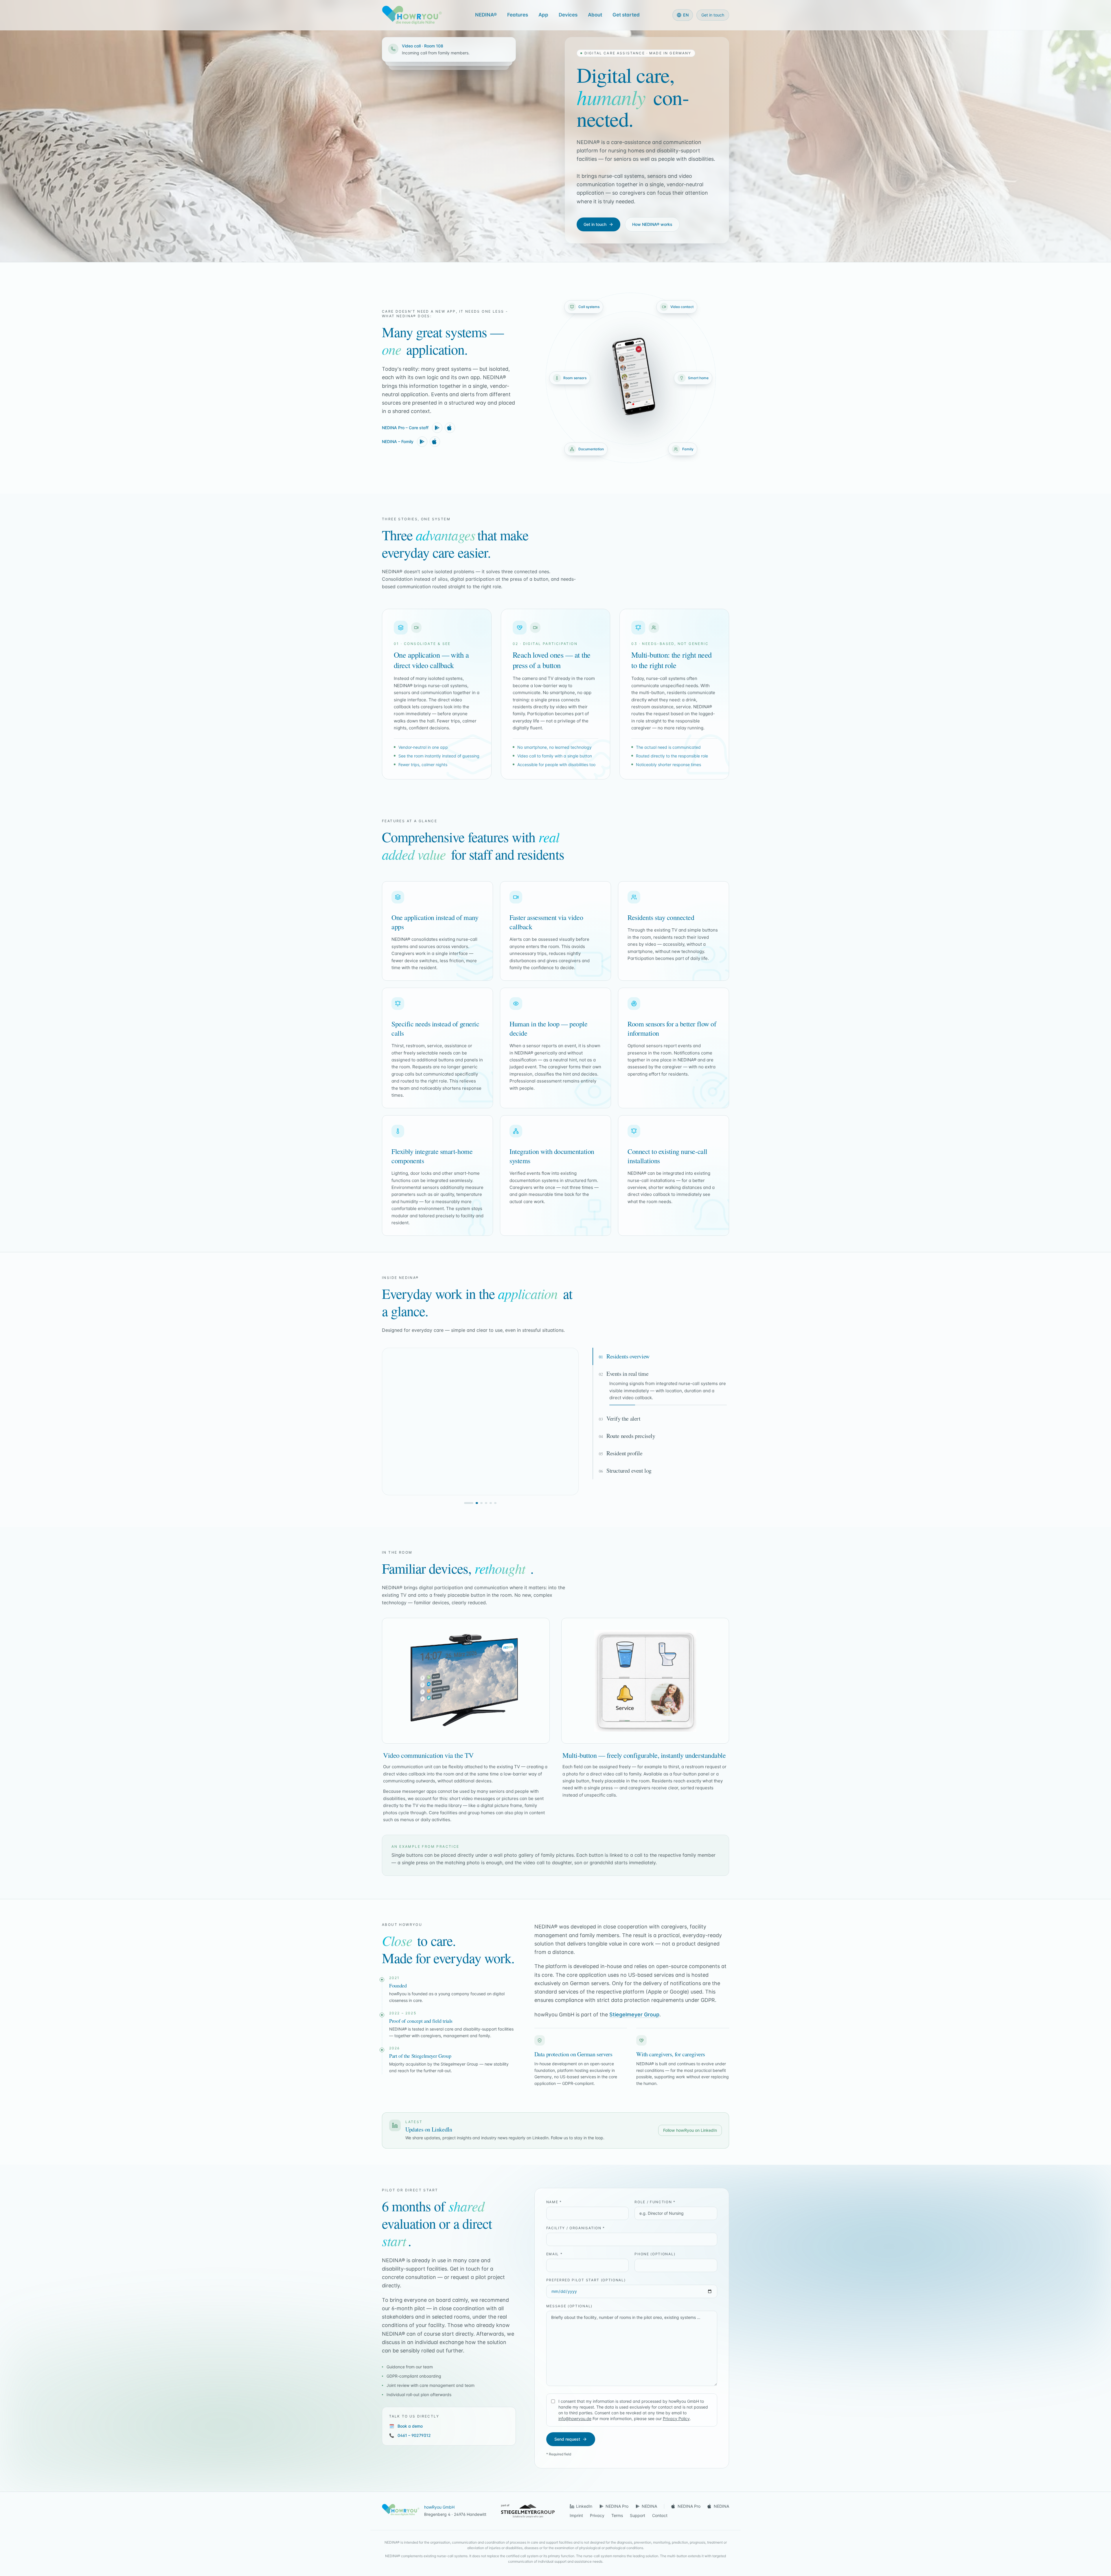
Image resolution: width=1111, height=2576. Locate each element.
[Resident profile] (487, 1503)
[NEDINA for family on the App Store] (435, 442)
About (595, 15)
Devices (568, 15)
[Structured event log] (492, 1503)
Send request (567, 2439)
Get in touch (713, 15)
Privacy (597, 2515)
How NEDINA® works (652, 224)
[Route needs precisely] (483, 1503)
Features (518, 15)
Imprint (576, 2515)
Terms (617, 2515)
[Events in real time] (473, 1503)
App (543, 15)
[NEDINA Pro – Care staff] (437, 428)
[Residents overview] (469, 1503)
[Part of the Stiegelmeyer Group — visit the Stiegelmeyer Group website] (528, 2511)
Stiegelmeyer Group (634, 2014)
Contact (660, 2515)
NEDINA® (486, 15)
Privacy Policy (676, 2419)
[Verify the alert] (478, 1503)
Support (638, 2515)
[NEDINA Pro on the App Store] (450, 428)
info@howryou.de (575, 2419)
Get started (626, 15)
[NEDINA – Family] (422, 442)
